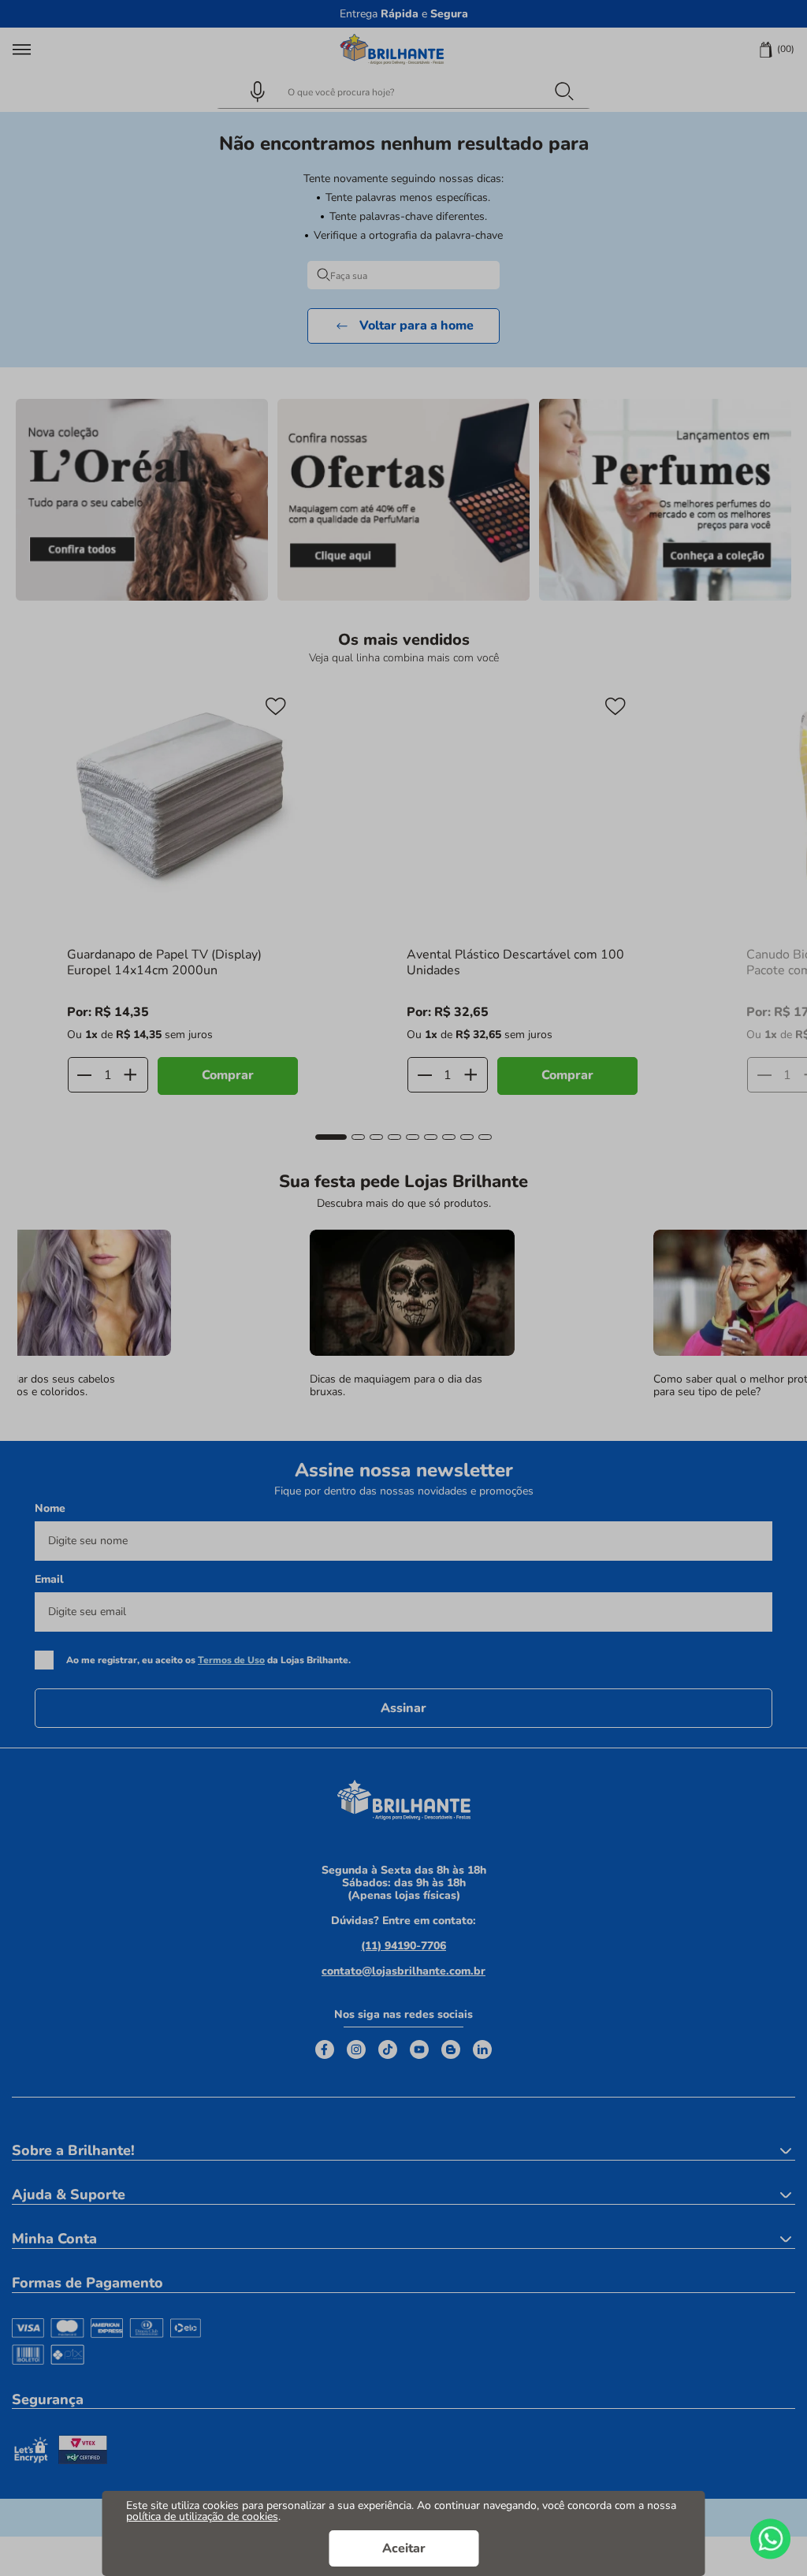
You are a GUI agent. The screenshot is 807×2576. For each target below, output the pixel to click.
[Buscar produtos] (563, 91)
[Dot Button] (331, 1137)
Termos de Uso (231, 1660)
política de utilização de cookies (202, 2516)
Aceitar (404, 2548)
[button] (251, 91)
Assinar (403, 1708)
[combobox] (403, 91)
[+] (130, 1075)
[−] (85, 1075)
